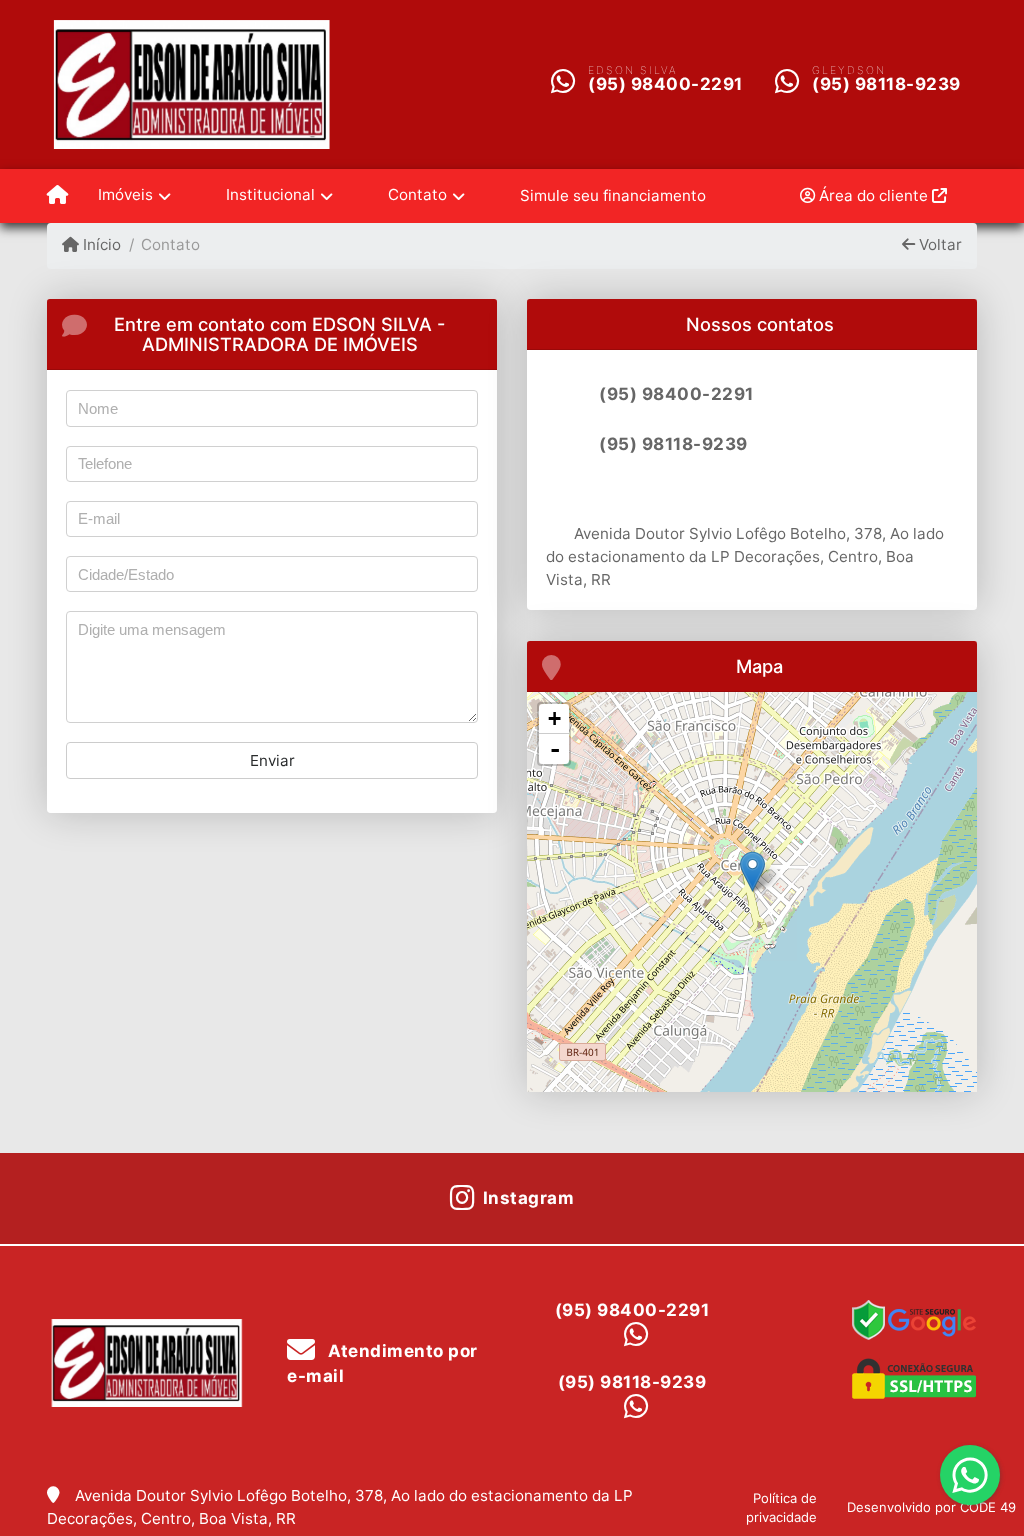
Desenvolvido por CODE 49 (931, 1507)
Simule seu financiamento (613, 195)
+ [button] (554, 718)
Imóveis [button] (125, 194)
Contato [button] (417, 194)
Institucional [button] (270, 194)
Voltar (938, 244)
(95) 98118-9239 (886, 84)
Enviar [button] (272, 760)
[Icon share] (574, 492)
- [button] (555, 749)
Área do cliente (873, 195)
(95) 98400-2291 (665, 84)
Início (100, 244)
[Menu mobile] (57, 196)
